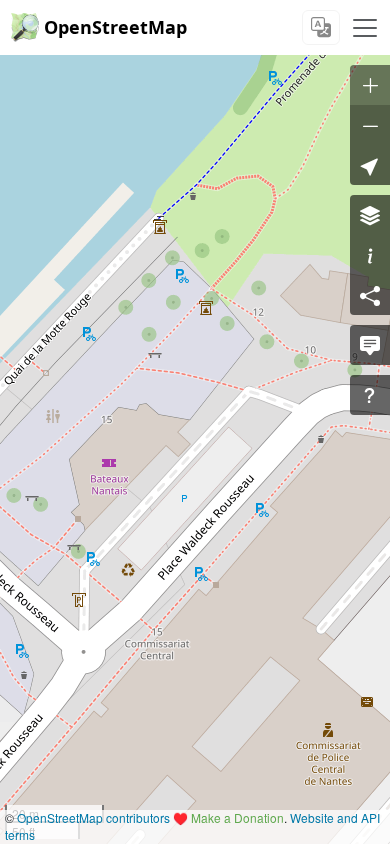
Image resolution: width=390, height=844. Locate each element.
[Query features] (370, 395)
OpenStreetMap (115, 27)
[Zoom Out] (370, 125)
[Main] (365, 28)
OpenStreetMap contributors (93, 817)
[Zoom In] (370, 85)
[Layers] (370, 215)
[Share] (370, 295)
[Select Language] (321, 27)
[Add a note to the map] (370, 345)
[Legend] (370, 255)
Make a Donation (237, 817)
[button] (370, 165)
